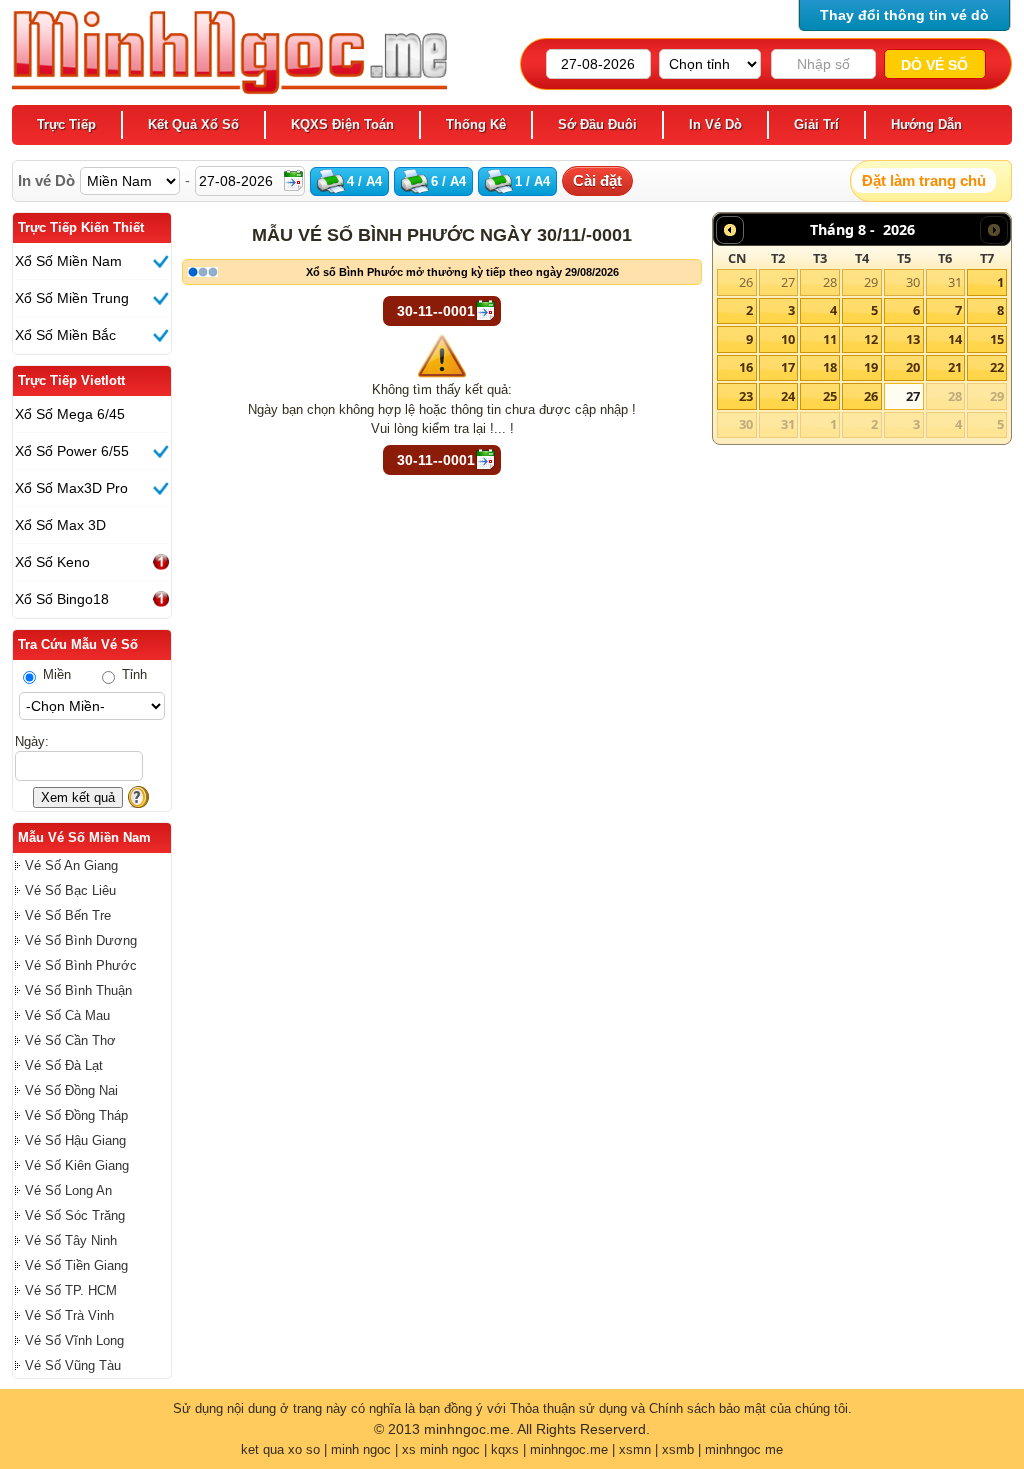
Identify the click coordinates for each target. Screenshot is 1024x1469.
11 (830, 339)
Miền (55, 674)
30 (913, 282)
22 (997, 367)
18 (830, 367)
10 (788, 339)
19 (871, 367)
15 (997, 339)
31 (955, 282)
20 (913, 367)
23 (746, 396)
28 (830, 282)
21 (955, 367)
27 (788, 282)
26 (746, 282)
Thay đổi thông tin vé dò (904, 15)
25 (830, 396)
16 (746, 367)
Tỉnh (132, 674)
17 (788, 367)
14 (955, 339)
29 (871, 282)
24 (788, 396)
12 (871, 339)
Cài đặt (597, 180)
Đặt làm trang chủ (924, 180)
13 (913, 339)
